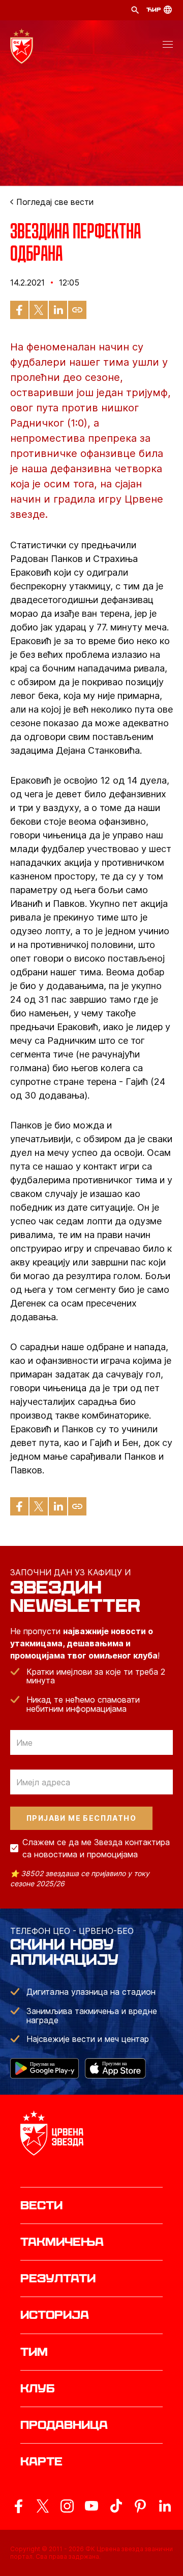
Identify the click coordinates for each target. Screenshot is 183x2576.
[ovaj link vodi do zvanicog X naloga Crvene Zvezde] (43, 2506)
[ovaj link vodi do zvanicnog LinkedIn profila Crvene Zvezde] (165, 2506)
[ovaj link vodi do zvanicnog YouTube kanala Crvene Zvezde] (91, 2506)
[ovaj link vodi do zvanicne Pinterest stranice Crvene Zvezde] (140, 2506)
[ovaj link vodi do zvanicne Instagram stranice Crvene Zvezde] (67, 2506)
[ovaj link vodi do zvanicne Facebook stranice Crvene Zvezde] (18, 2506)
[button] (168, 46)
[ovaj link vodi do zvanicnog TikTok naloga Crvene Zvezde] (116, 2506)
